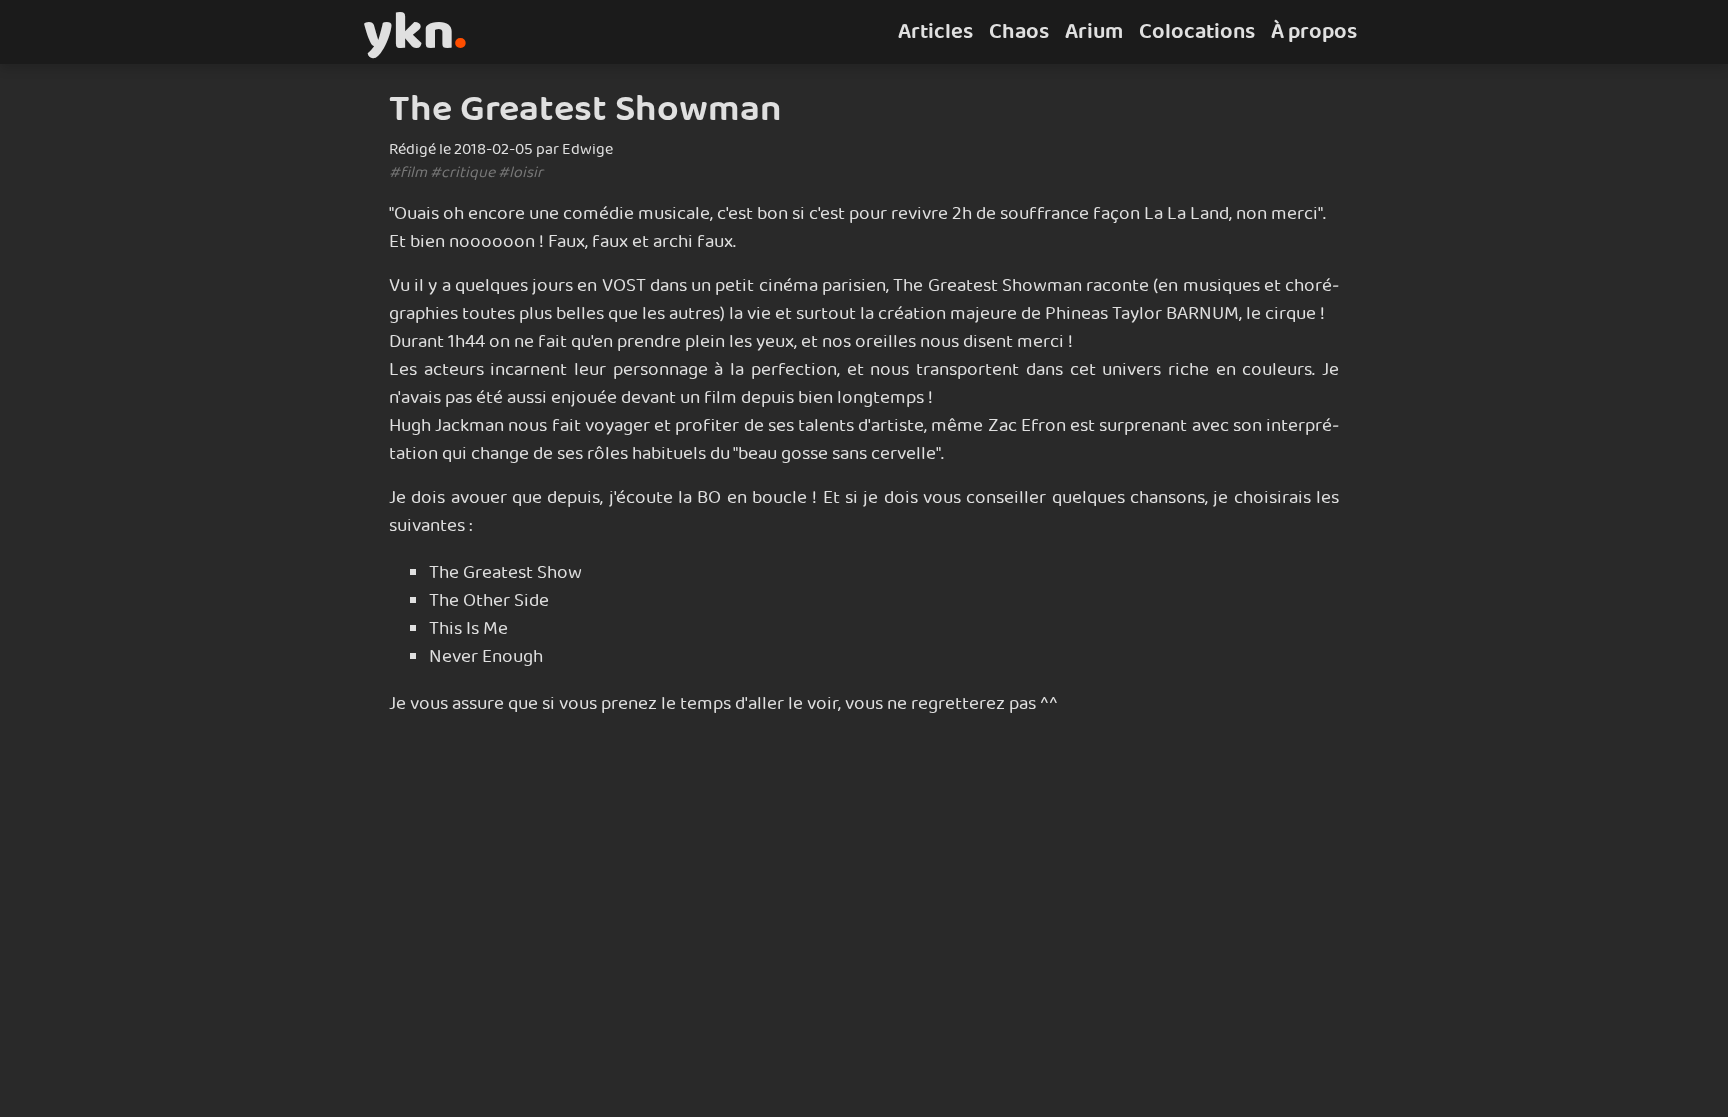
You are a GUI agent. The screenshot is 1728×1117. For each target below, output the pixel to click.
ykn (415, 32)
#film (408, 172)
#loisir (520, 172)
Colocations (1197, 32)
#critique (462, 172)
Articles (935, 32)
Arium (1094, 32)
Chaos (1019, 32)
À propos (1314, 32)
